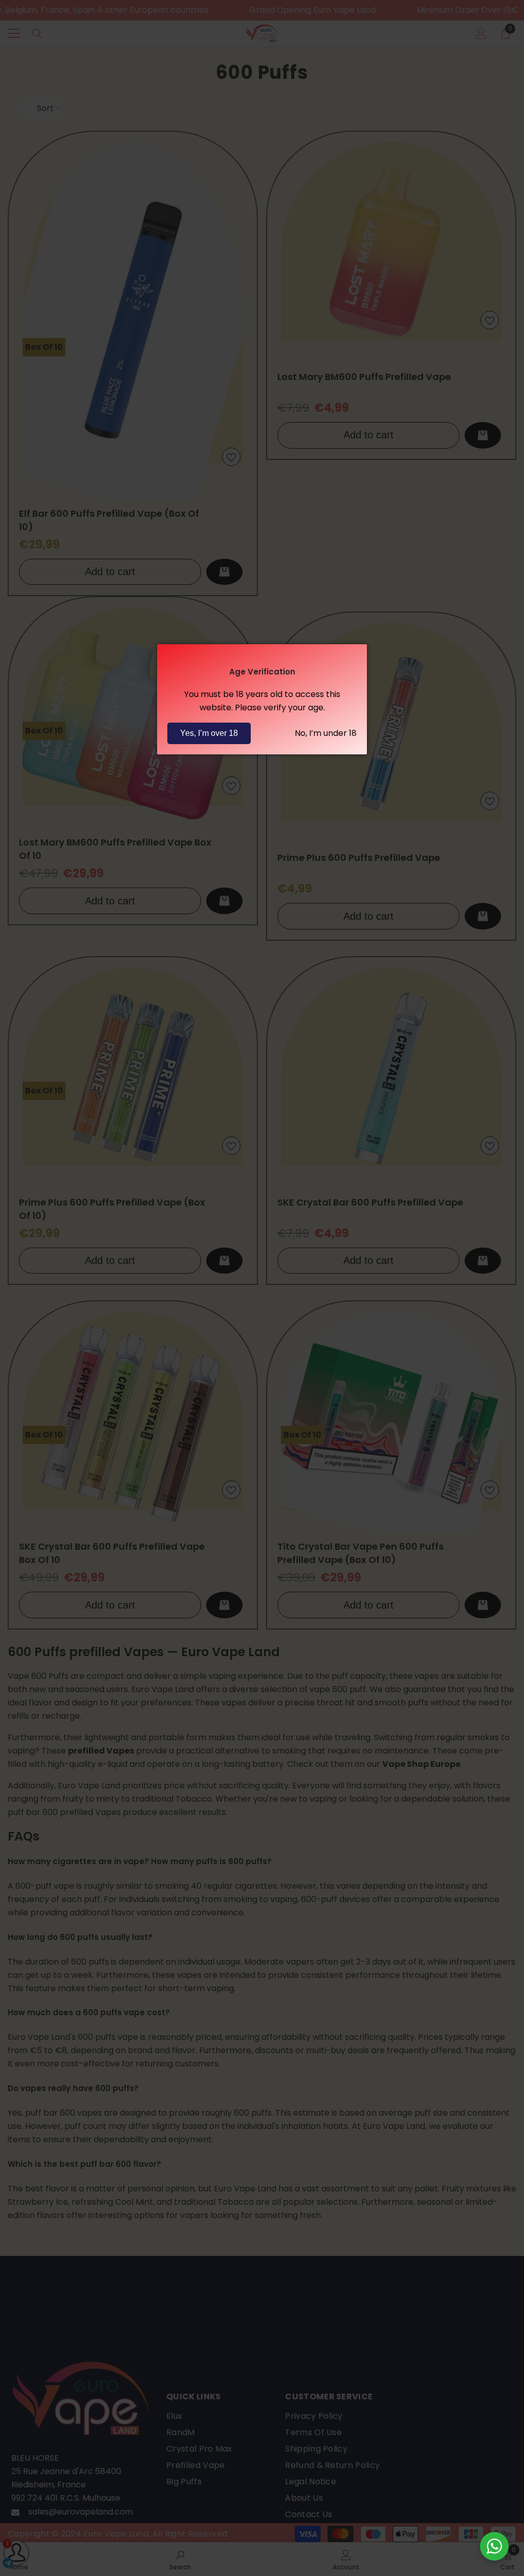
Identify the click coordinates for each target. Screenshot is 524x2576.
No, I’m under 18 (326, 733)
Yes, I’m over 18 (209, 733)
